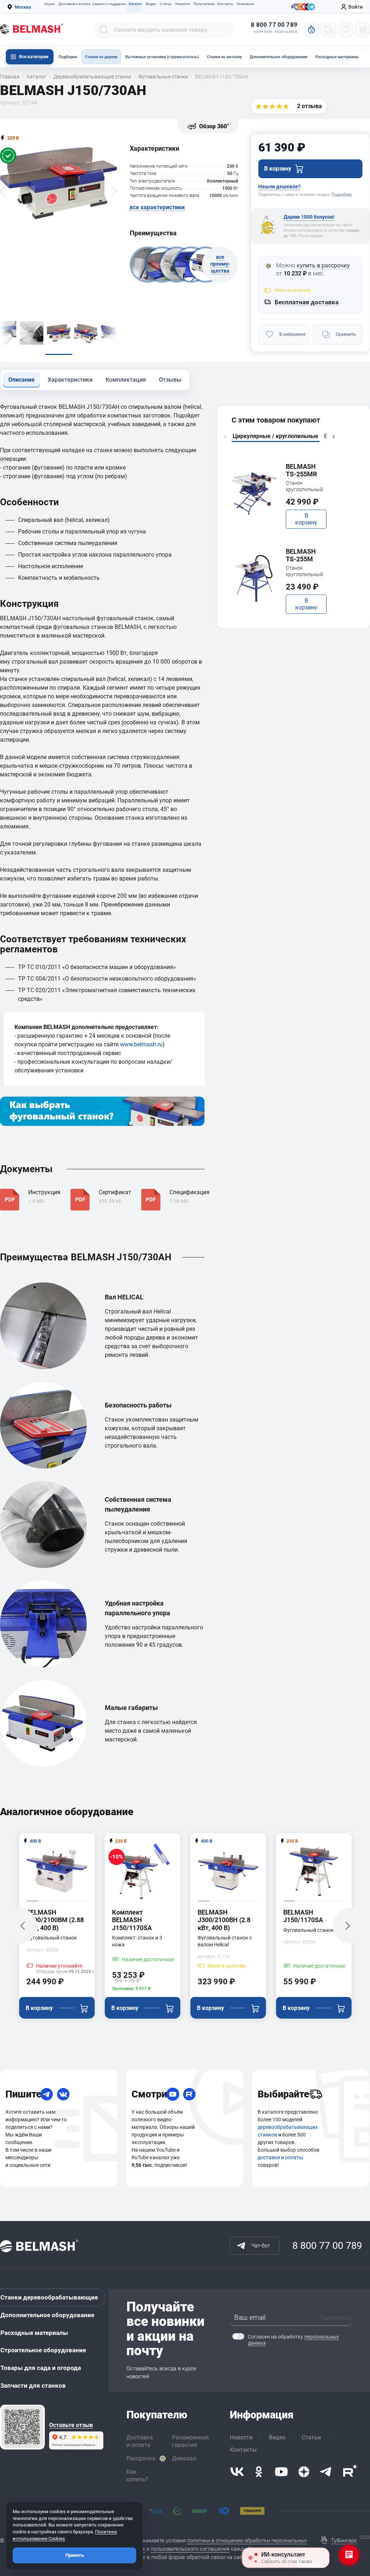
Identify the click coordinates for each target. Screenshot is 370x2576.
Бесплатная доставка (307, 302)
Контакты (225, 4)
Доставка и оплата (74, 4)
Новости (183, 4)
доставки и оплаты (280, 2157)
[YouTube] (173, 2094)
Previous (225, 437)
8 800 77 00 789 (274, 25)
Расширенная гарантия (190, 2441)
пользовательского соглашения (190, 2549)
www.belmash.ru (141, 1044)
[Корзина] (362, 30)
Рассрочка (141, 2458)
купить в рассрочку (323, 265)
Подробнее (342, 195)
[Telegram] (47, 2094)
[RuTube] (189, 2094)
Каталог (135, 4)
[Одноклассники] (259, 2472)
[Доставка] (315, 2094)
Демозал (184, 2458)
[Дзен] (304, 2472)
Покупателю (203, 4)
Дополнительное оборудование (279, 57)
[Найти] (104, 30)
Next (334, 437)
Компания (245, 4)
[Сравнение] (328, 30)
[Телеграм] (311, 7)
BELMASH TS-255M (301, 555)
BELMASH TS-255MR (301, 470)
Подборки (68, 57)
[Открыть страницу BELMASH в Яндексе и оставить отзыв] (22, 2427)
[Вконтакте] (237, 2472)
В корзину (306, 519)
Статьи (166, 4)
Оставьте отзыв (71, 2425)
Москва (23, 7)
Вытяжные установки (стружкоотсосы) (162, 57)
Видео (151, 4)
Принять (75, 2555)
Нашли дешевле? (279, 187)
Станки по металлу (224, 57)
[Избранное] (345, 30)
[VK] (63, 2094)
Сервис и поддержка (109, 4)
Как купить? (137, 2476)
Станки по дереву (101, 57)
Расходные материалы (337, 57)
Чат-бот (261, 2246)
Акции (50, 4)
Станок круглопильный (304, 486)
